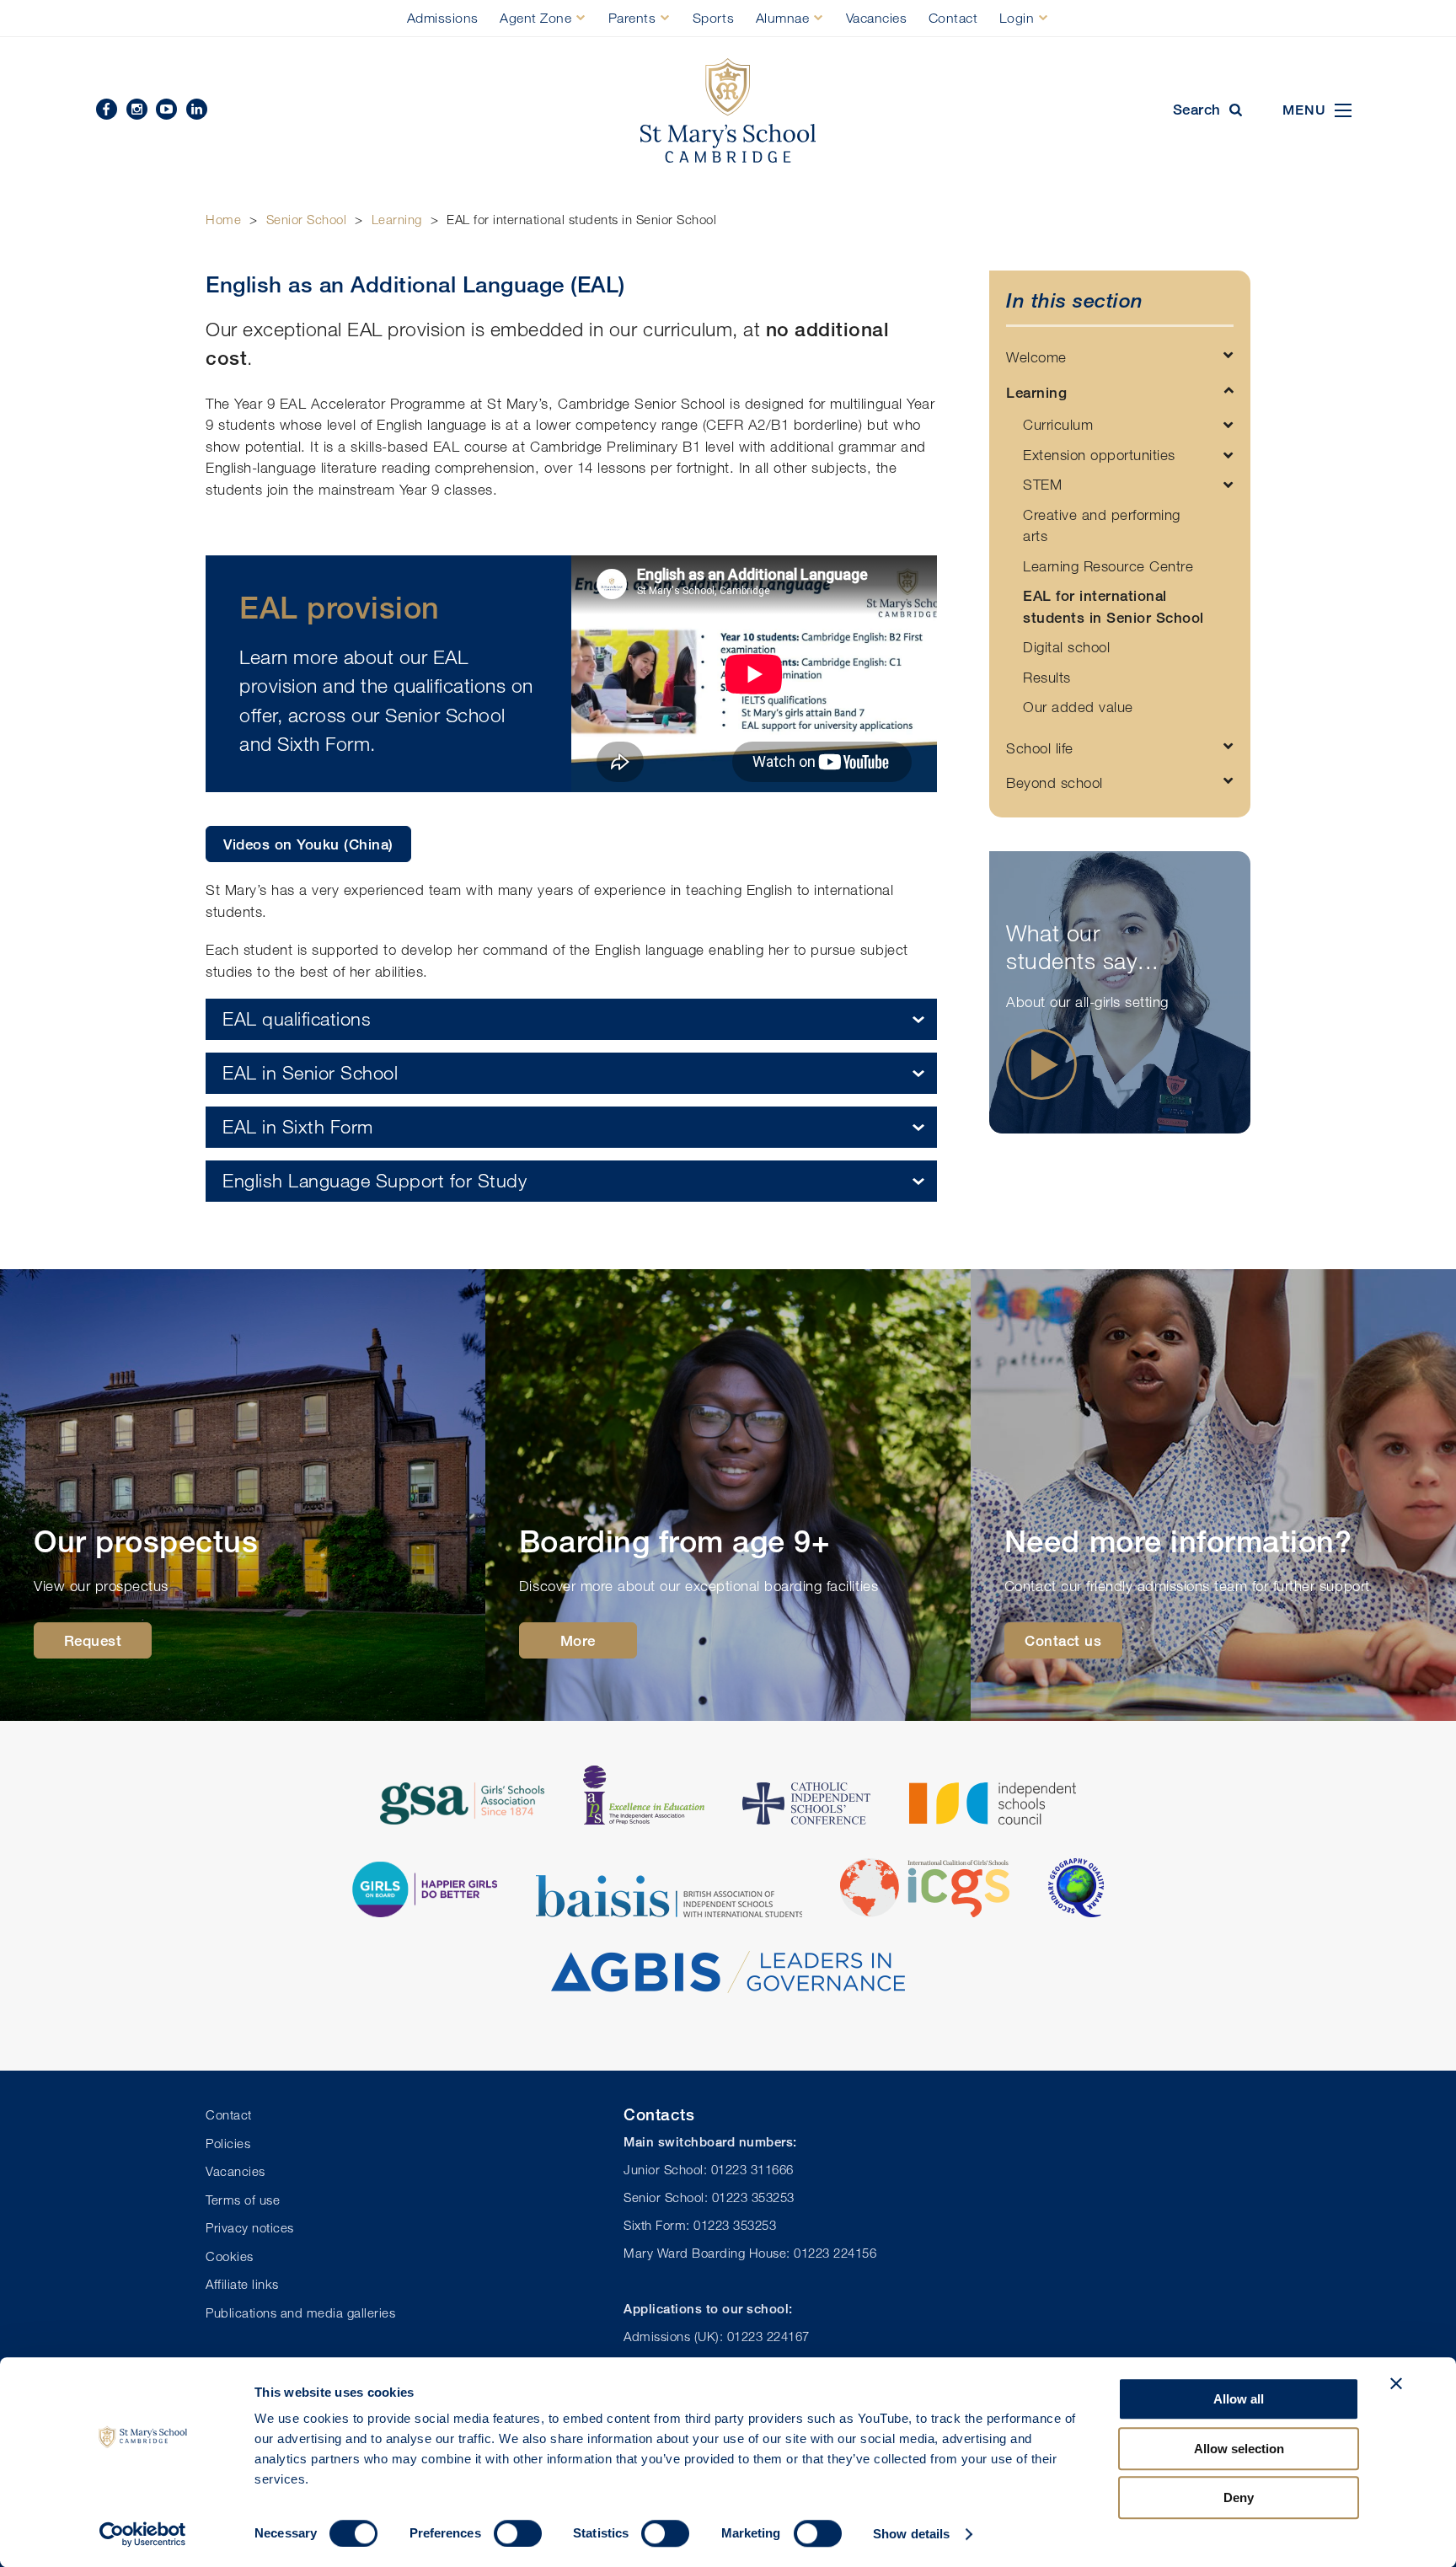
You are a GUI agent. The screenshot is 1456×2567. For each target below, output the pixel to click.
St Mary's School (728, 111)
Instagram (137, 109)
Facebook (107, 109)
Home (223, 219)
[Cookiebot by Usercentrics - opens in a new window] (143, 2534)
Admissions (443, 18)
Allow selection (1239, 2449)
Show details (911, 2534)
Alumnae (783, 18)
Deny (1239, 2497)
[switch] (518, 2533)
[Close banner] (1396, 2383)
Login (1017, 18)
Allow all (1239, 2399)
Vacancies (877, 18)
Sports (713, 18)
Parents (632, 18)
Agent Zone (535, 18)
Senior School (307, 219)
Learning (397, 219)
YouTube (166, 109)
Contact (953, 18)
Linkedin (197, 109)
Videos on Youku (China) (308, 844)
